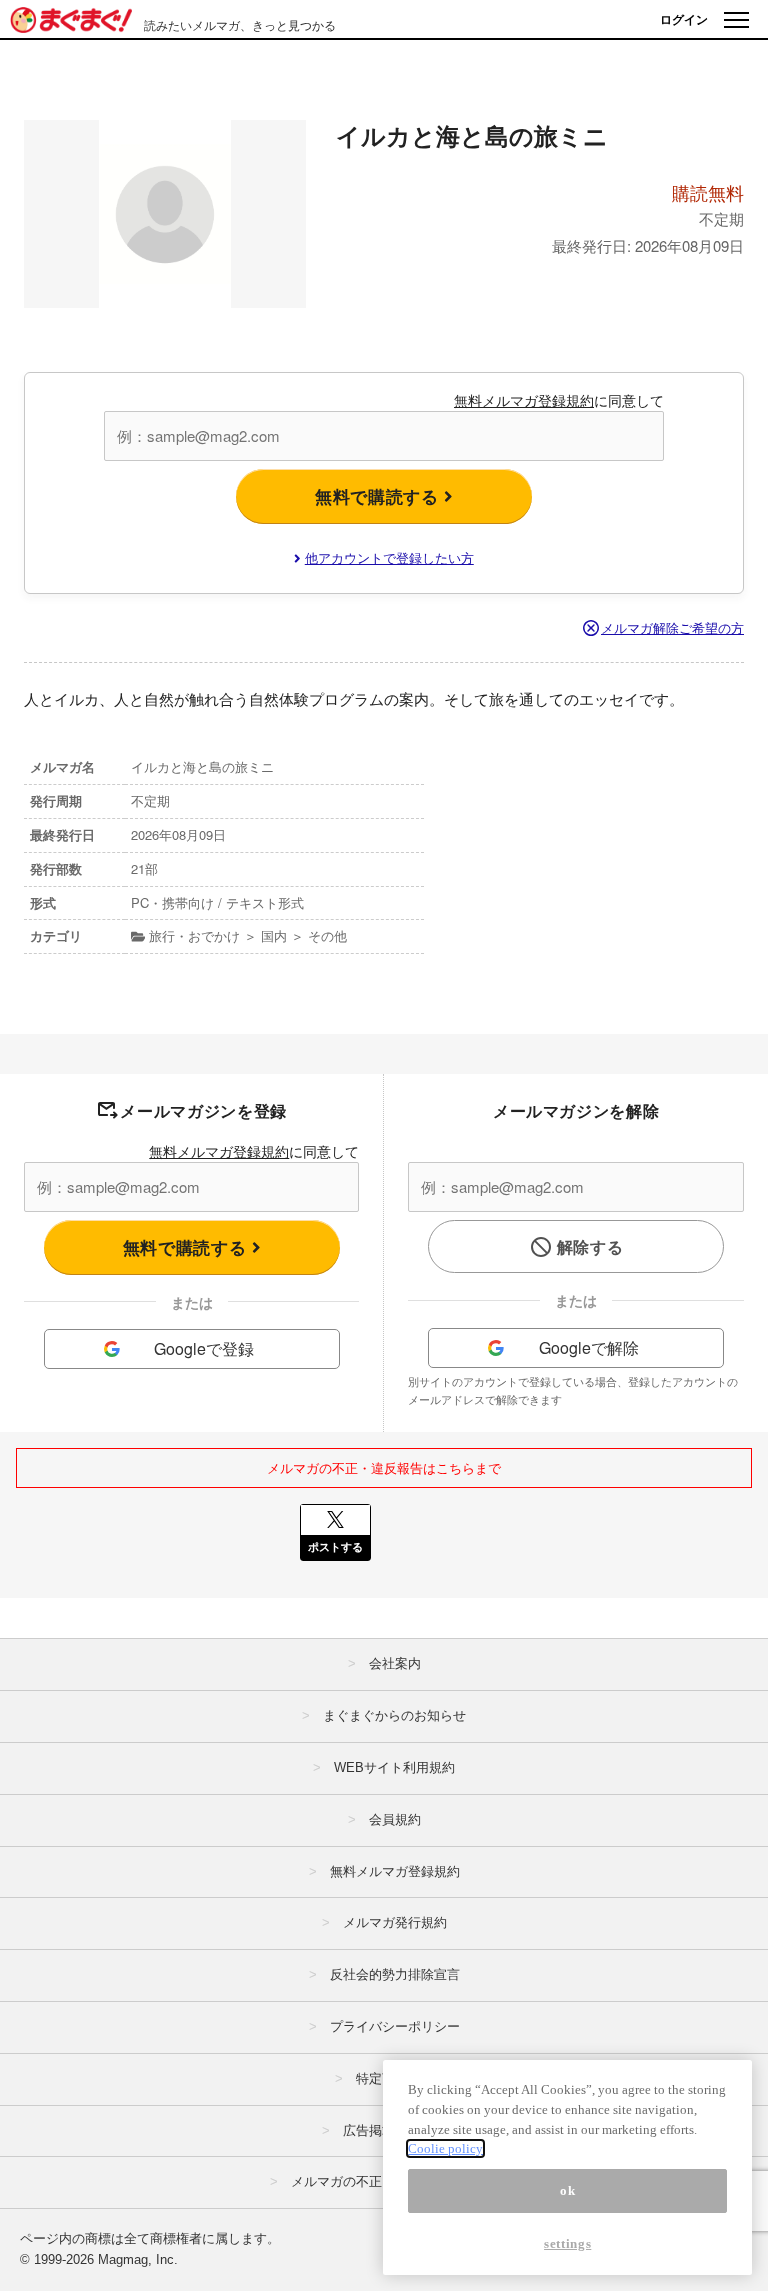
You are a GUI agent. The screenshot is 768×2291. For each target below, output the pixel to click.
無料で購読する (379, 496)
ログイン (684, 19)
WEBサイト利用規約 (394, 1767)
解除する (590, 1246)
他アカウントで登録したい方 (389, 557)
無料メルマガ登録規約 (524, 400)
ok (567, 2190)
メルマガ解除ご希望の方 (672, 627)
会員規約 (395, 1819)
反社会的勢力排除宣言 (395, 1974)
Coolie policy (445, 2148)
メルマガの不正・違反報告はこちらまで (384, 1467)
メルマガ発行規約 (395, 1922)
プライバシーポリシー (395, 2026)
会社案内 (395, 1663)
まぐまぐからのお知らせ (394, 1715)
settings (567, 2243)
